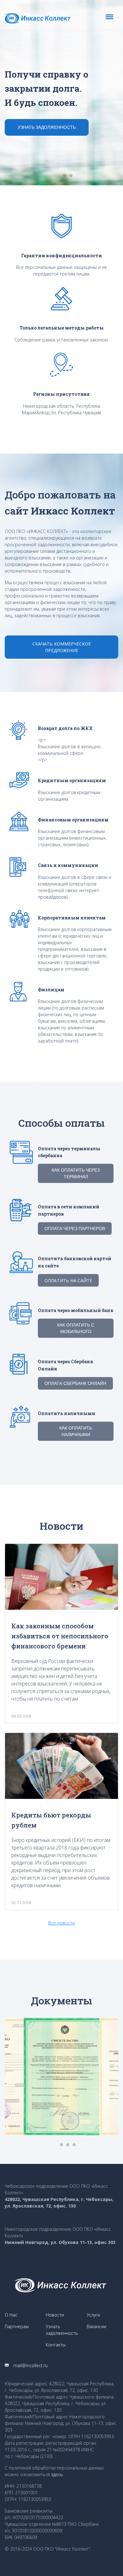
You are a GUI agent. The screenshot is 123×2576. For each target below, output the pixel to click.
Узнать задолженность (47, 127)
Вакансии (97, 2326)
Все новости (61, 1923)
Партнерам (17, 2326)
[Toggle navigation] (109, 17)
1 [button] (65, 176)
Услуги (93, 2315)
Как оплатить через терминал (76, 1173)
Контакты (56, 2345)
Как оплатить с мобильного (76, 1328)
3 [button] (74, 2145)
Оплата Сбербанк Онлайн (75, 1383)
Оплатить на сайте (68, 1280)
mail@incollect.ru (30, 2365)
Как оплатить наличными (76, 1431)
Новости (55, 2315)
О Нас (11, 2315)
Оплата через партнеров (75, 1228)
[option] (61, 93)
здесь (57, 2474)
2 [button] (71, 176)
